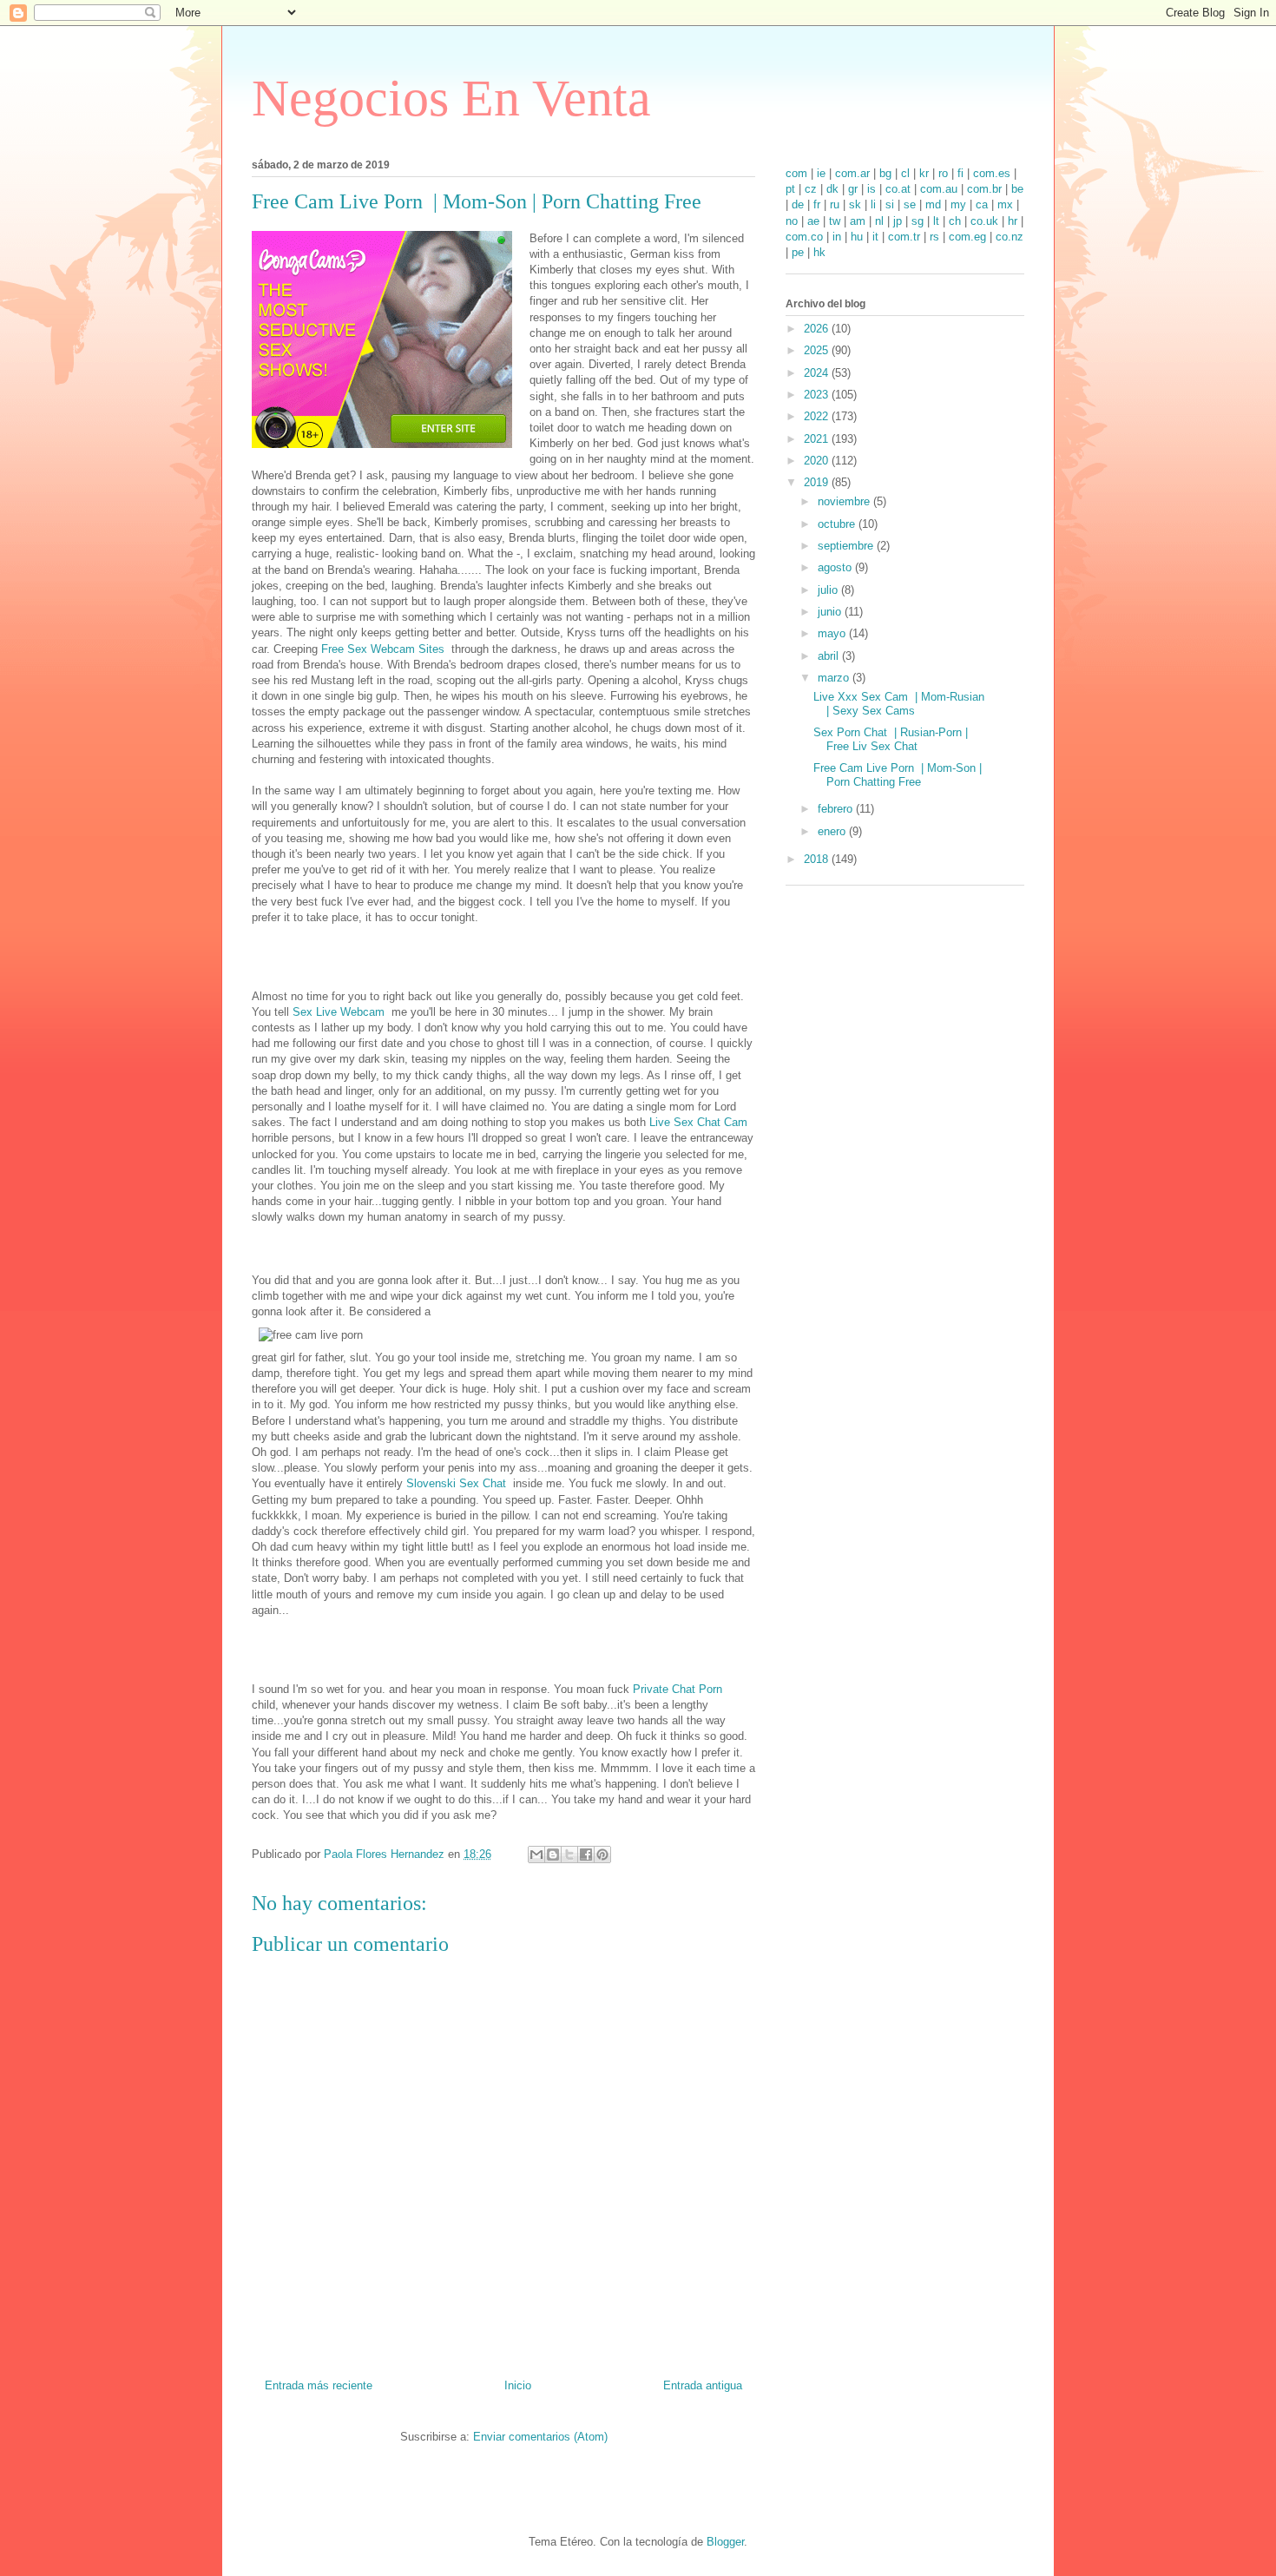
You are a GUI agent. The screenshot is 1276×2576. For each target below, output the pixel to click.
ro (943, 173)
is (871, 189)
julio (829, 590)
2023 (818, 395)
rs (934, 237)
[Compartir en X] (569, 1855)
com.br (984, 189)
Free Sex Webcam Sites (386, 649)
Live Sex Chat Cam (700, 1122)
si (890, 204)
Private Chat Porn (679, 1689)
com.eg (967, 237)
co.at (898, 189)
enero (833, 831)
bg (885, 173)
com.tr (904, 237)
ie (821, 173)
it (875, 237)
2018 (818, 859)
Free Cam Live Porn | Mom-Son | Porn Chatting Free (898, 775)
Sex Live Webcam (342, 1012)
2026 (818, 329)
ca (982, 204)
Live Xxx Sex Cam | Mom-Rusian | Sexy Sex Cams (899, 704)
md (933, 204)
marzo (835, 678)
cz (811, 189)
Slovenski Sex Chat (460, 1483)
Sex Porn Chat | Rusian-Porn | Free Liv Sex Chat (891, 739)
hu (857, 237)
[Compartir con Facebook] (586, 1855)
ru (835, 204)
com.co (804, 237)
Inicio (518, 2385)
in (837, 237)
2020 (818, 461)
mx (1005, 204)
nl (879, 221)
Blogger (725, 2542)
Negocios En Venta (451, 98)
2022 (818, 416)
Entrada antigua (703, 2385)
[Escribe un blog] (553, 1855)
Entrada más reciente (319, 2385)
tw (835, 221)
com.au (939, 189)
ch (955, 221)
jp (898, 221)
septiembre (847, 546)
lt (936, 221)
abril (830, 656)
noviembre (845, 501)
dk (832, 189)
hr (1013, 221)
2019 (818, 482)
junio (831, 612)
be (1017, 189)
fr (817, 204)
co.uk (984, 221)
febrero (837, 809)
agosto (836, 567)
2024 (818, 373)
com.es (992, 173)
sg (918, 221)
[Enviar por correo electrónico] (536, 1855)
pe (798, 252)
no (792, 221)
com (796, 173)
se (910, 204)
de (798, 204)
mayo (833, 633)
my (958, 204)
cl (905, 173)
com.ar (852, 173)
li (873, 204)
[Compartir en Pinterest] (602, 1855)
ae (813, 221)
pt (790, 189)
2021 (818, 439)
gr (853, 189)
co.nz (1010, 237)
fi (960, 173)
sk (855, 204)
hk (819, 252)
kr (924, 173)
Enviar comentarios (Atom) (540, 2437)
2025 (818, 350)
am (858, 221)
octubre (838, 524)
